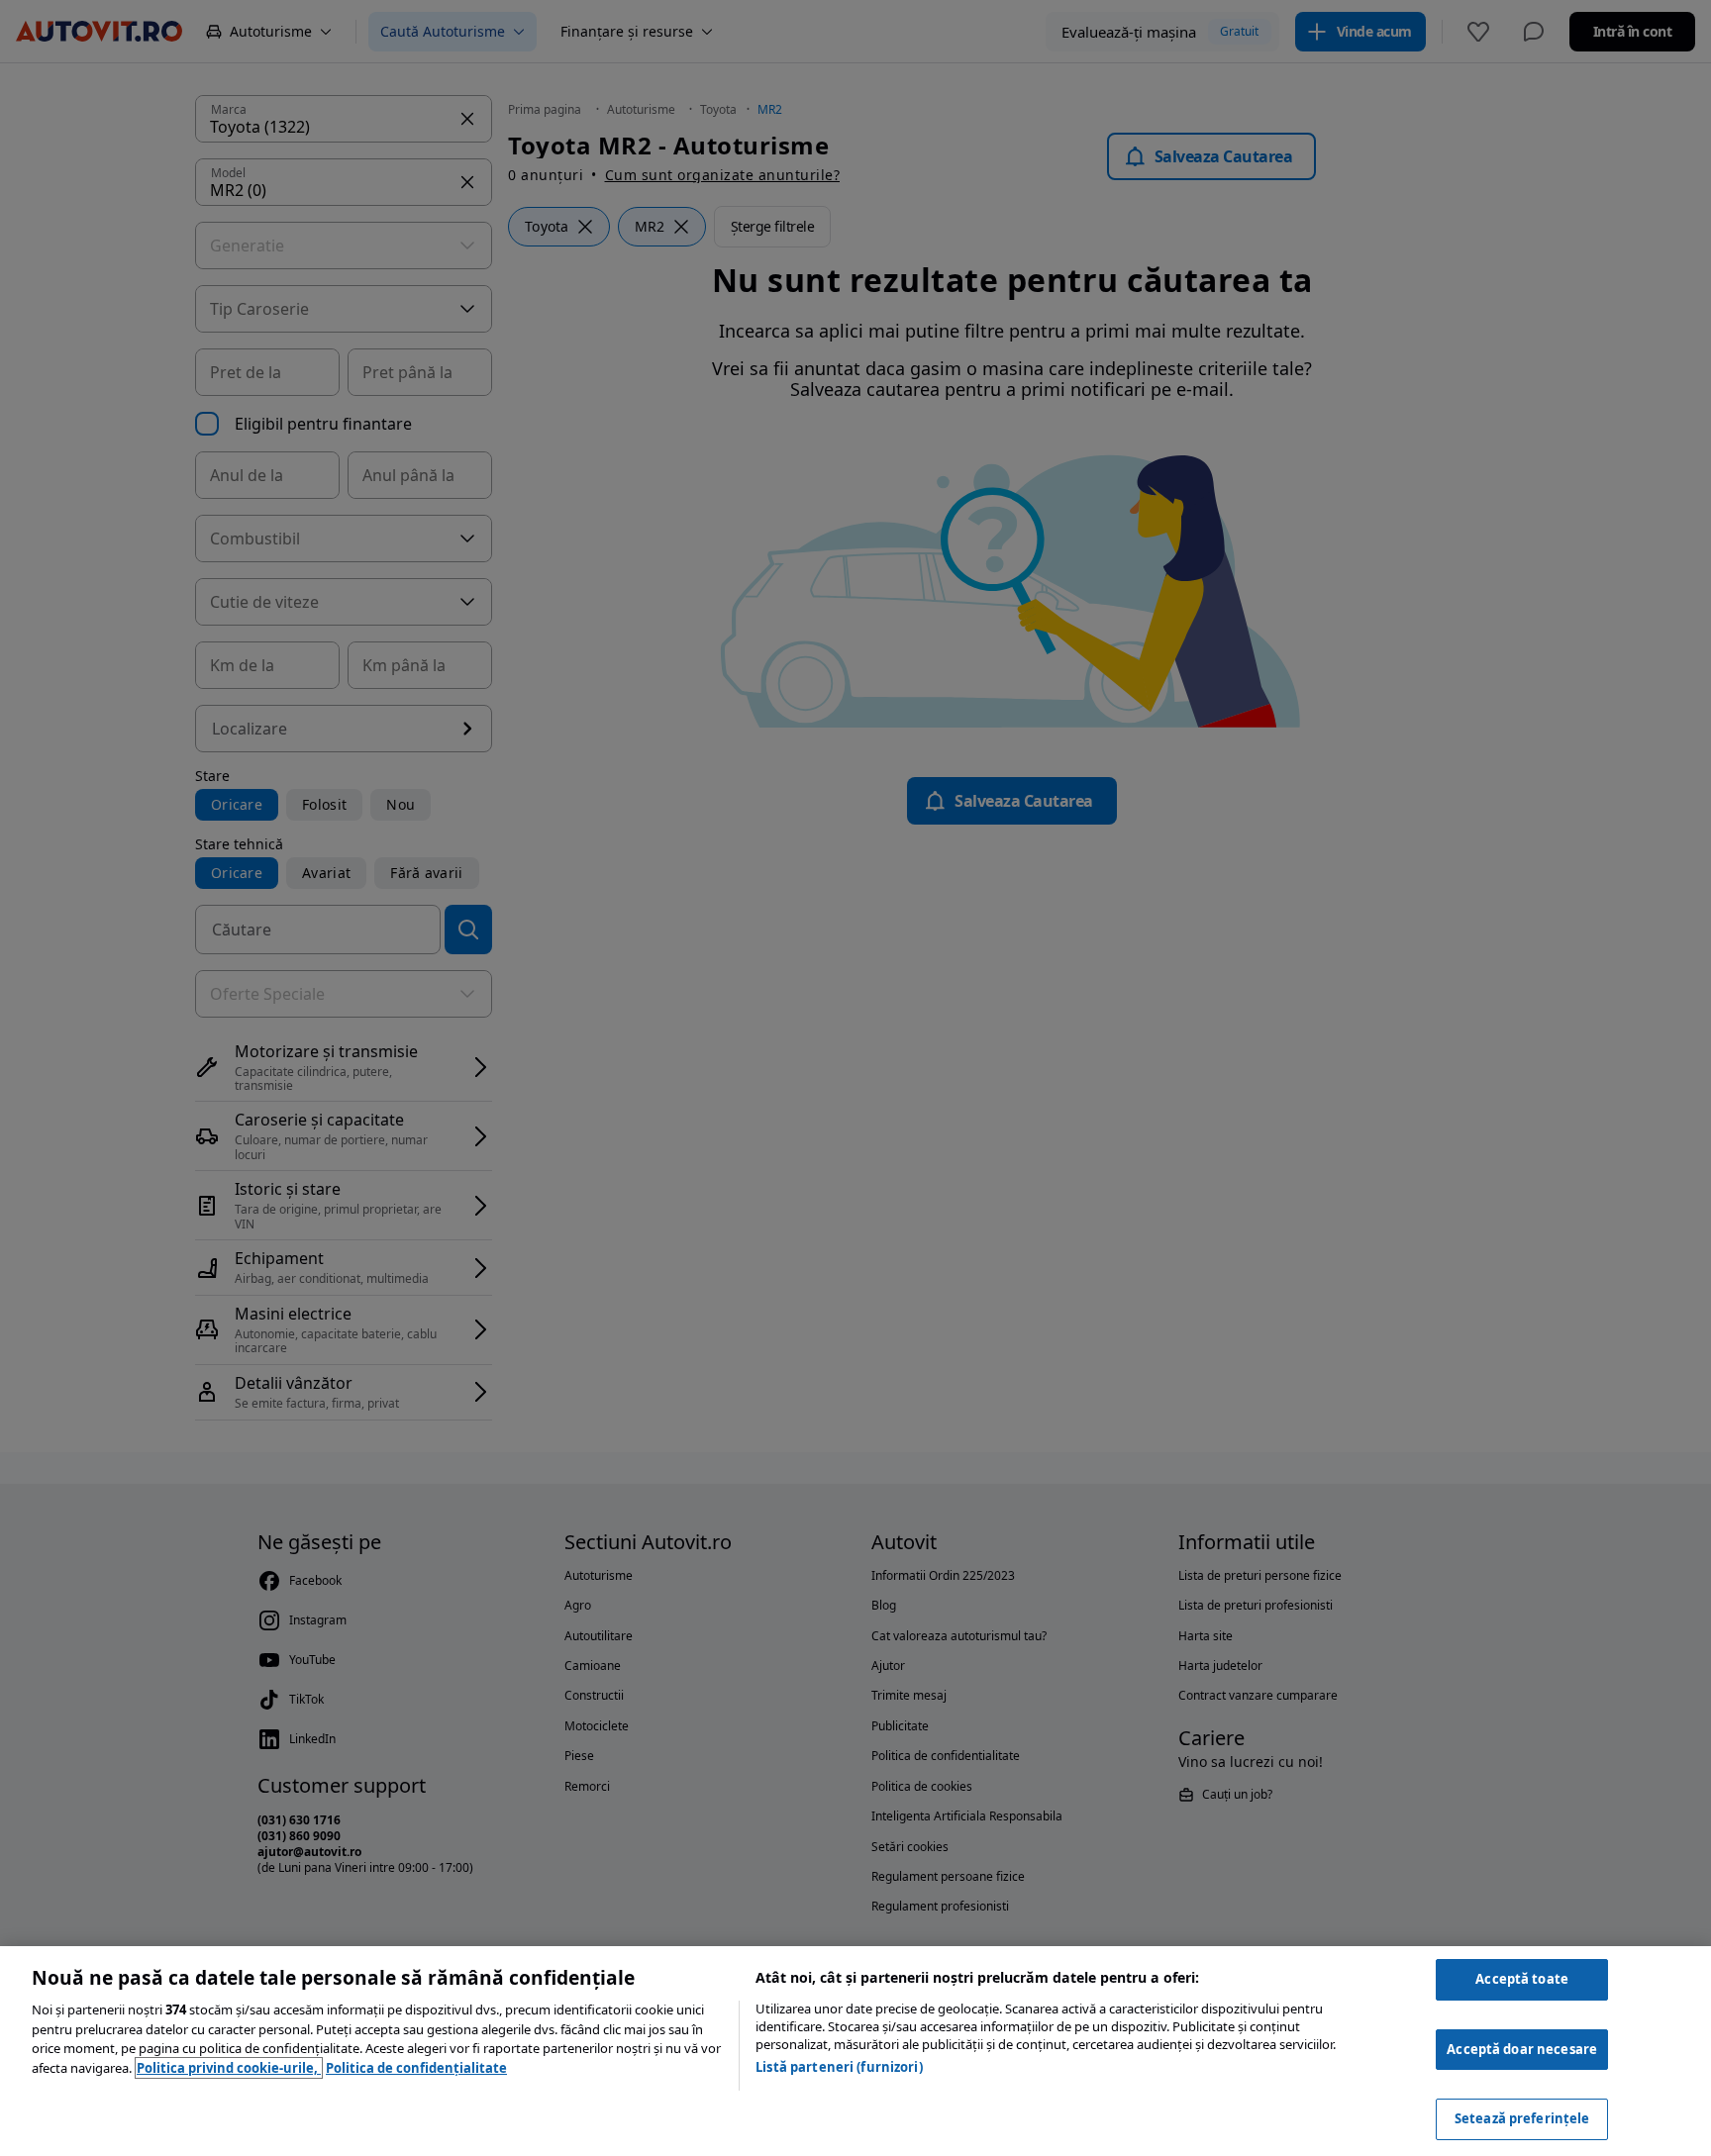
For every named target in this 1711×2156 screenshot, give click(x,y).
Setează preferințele (1522, 2118)
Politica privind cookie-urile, (229, 2068)
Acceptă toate (1522, 1979)
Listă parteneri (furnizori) (839, 2067)
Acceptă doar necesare (1522, 2049)
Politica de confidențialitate (416, 2068)
